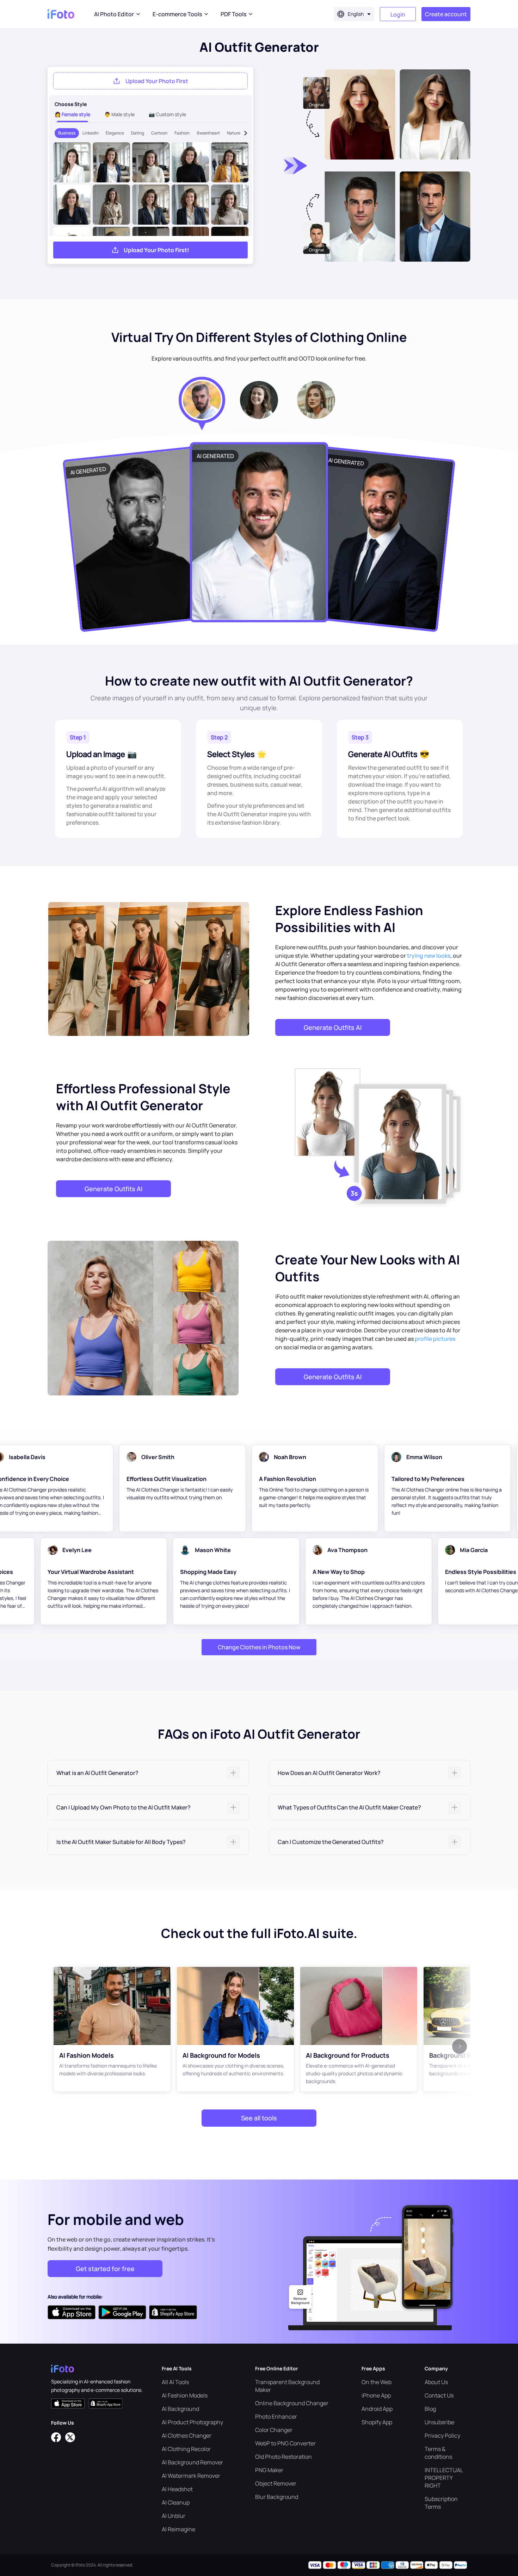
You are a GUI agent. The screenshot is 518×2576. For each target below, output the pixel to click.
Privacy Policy (442, 2436)
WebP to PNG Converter (285, 2443)
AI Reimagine (178, 2529)
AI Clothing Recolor (186, 2449)
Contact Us (439, 2395)
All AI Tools (175, 2382)
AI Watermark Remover (191, 2476)
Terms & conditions (438, 2453)
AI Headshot (177, 2489)
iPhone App (376, 2395)
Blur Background (277, 2497)
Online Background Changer (292, 2403)
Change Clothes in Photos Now (259, 1647)
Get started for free (105, 2269)
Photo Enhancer (276, 2416)
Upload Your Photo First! (156, 250)
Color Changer (274, 2430)
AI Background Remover (192, 2462)
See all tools (259, 2118)
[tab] (148, 1773)
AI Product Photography (192, 2422)
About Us (436, 2382)
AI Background (180, 2409)
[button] (148, 1773)
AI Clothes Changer (187, 2436)
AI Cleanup (176, 2502)
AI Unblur (174, 2516)
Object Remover (276, 2483)
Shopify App (377, 2422)
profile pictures (435, 1339)
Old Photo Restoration (283, 2457)
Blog (430, 2409)
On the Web (377, 2382)
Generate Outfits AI (333, 1027)
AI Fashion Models (185, 2395)
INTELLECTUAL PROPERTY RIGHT (444, 2478)
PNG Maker (269, 2470)
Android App (377, 2409)
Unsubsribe (439, 2422)
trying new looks (429, 956)
